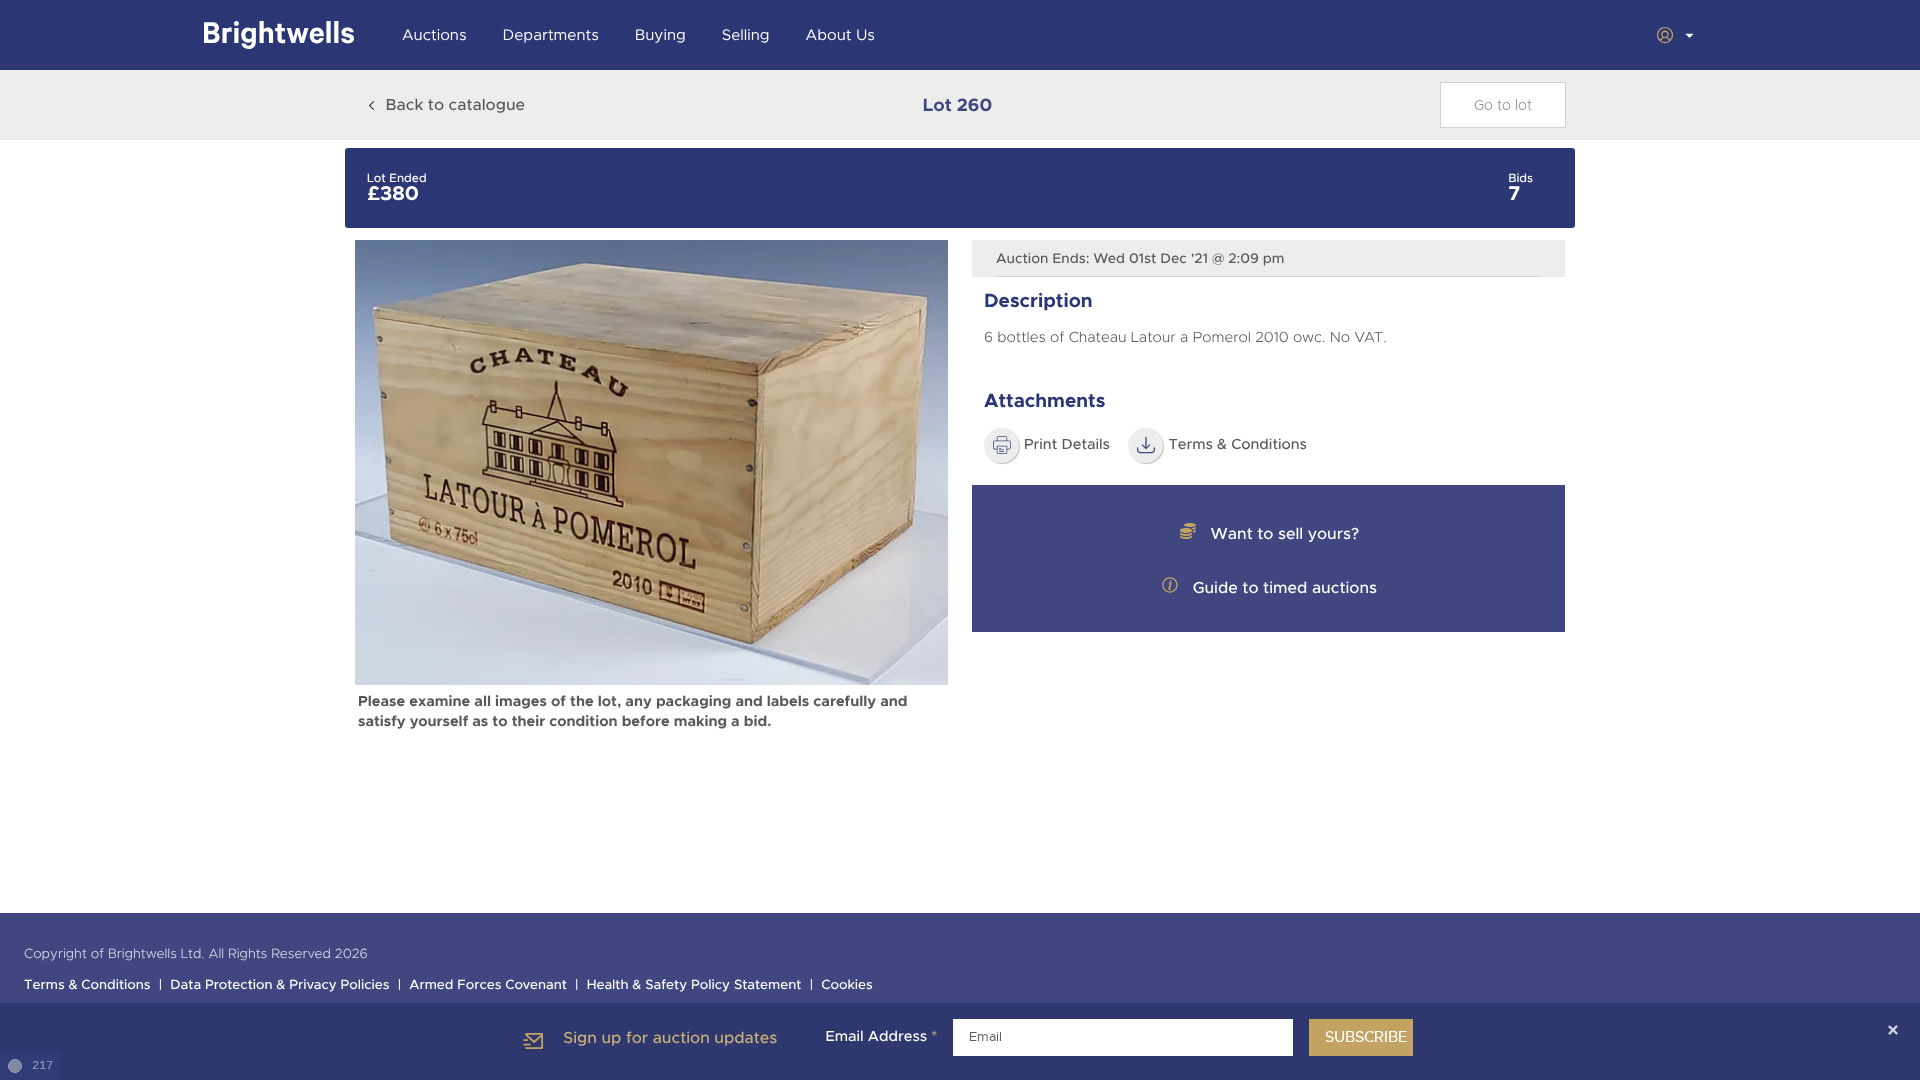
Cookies (847, 985)
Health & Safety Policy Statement (694, 985)
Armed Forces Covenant (488, 985)
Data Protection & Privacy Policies (279, 985)
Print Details (1067, 445)
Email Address (881, 1037)
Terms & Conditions (1237, 445)
